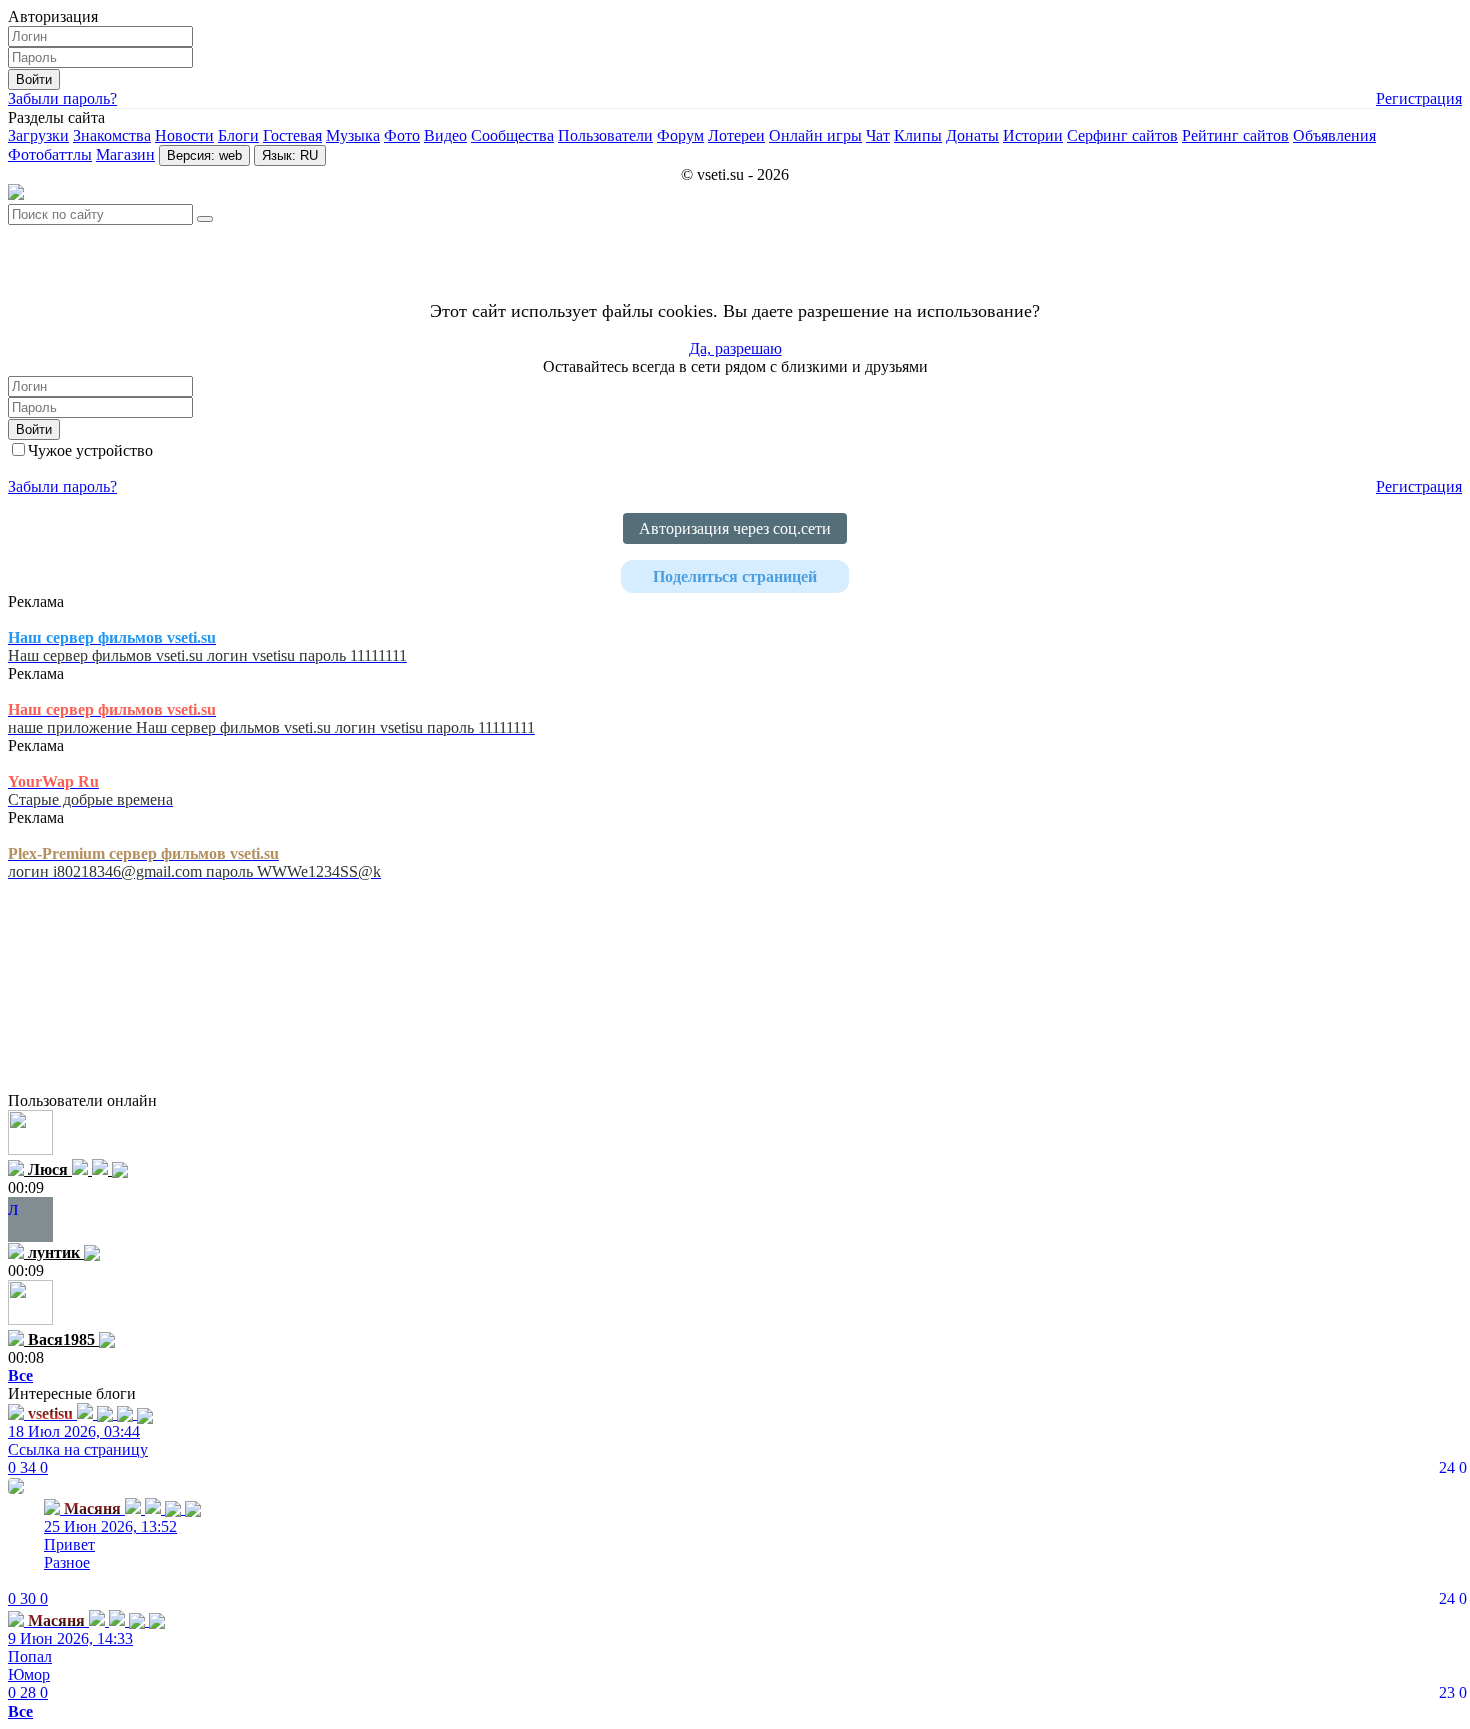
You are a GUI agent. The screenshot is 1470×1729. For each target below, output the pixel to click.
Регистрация (1419, 98)
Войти (34, 79)
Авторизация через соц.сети (735, 528)
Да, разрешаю (735, 348)
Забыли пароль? (62, 98)
